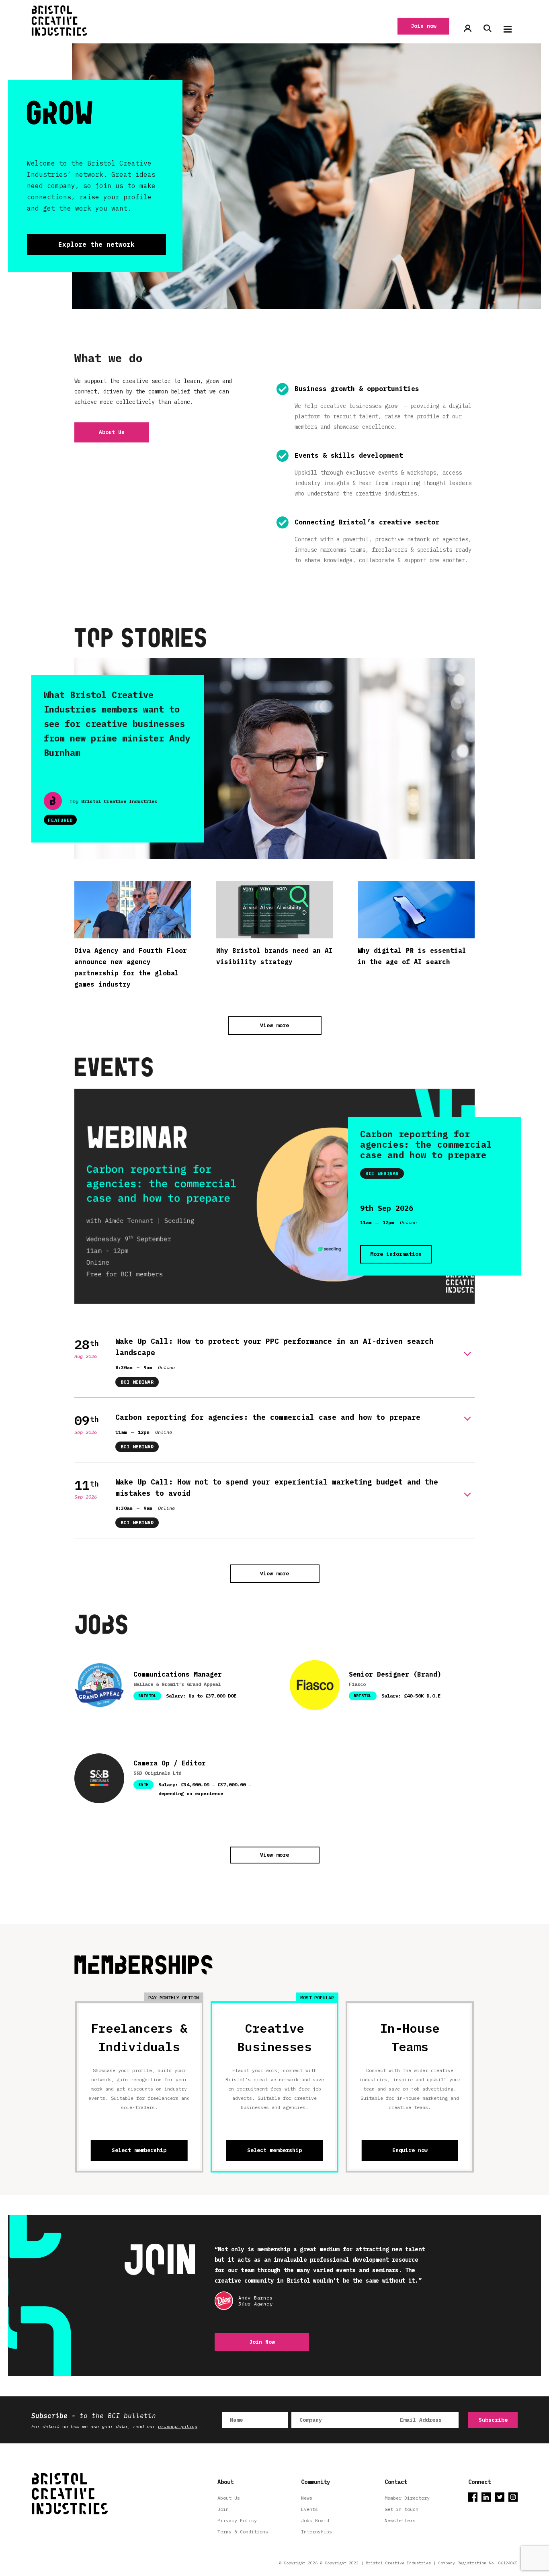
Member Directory (407, 2498)
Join (223, 2509)
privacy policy (178, 2426)
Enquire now (410, 2150)
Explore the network (96, 244)
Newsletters (400, 2520)
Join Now (262, 2342)
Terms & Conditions (243, 2532)
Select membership (139, 2150)
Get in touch (402, 2509)
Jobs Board (315, 2520)
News (307, 2498)
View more (274, 1025)
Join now (424, 26)
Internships (316, 2532)
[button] (508, 29)
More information (396, 1254)
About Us (112, 432)
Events (309, 2509)
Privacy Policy (237, 2520)
